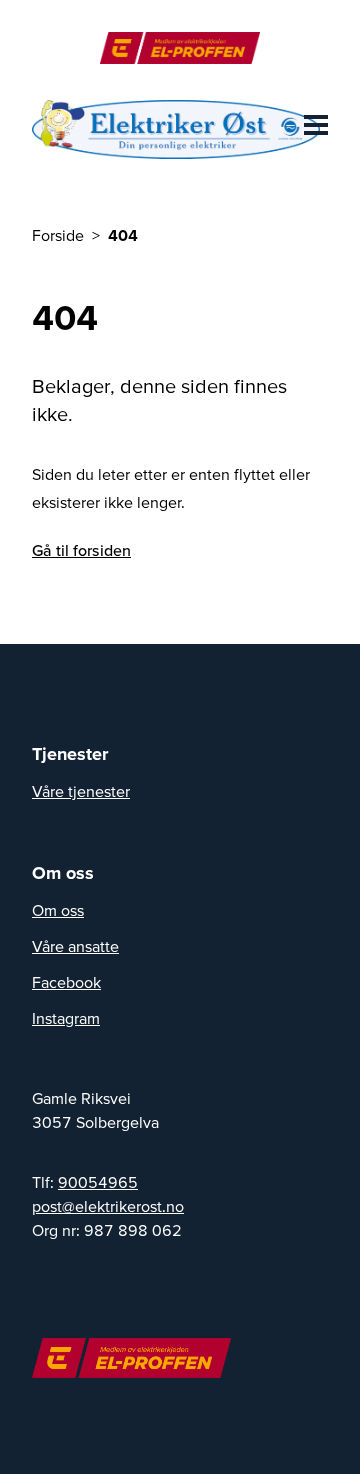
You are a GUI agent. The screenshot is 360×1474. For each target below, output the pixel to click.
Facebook (66, 982)
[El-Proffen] (179, 48)
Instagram (66, 1018)
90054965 (98, 1182)
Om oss (58, 910)
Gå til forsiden (81, 550)
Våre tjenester (81, 791)
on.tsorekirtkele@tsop (108, 1206)
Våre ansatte (75, 946)
